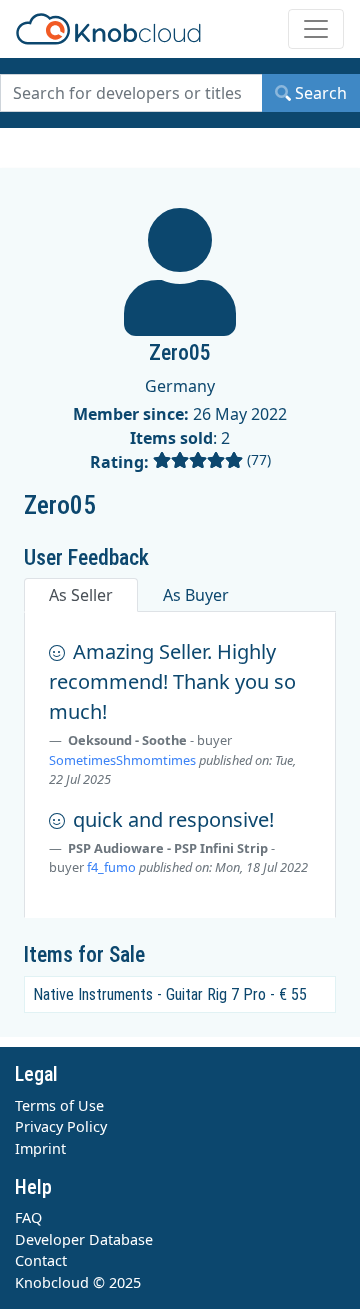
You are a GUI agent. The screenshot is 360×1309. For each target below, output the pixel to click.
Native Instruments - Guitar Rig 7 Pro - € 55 (170, 994)
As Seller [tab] (81, 595)
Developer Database (84, 1239)
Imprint (40, 1148)
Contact (41, 1260)
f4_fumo (111, 867)
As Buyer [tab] (196, 595)
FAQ (28, 1217)
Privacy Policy (61, 1126)
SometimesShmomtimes (122, 760)
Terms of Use (59, 1105)
